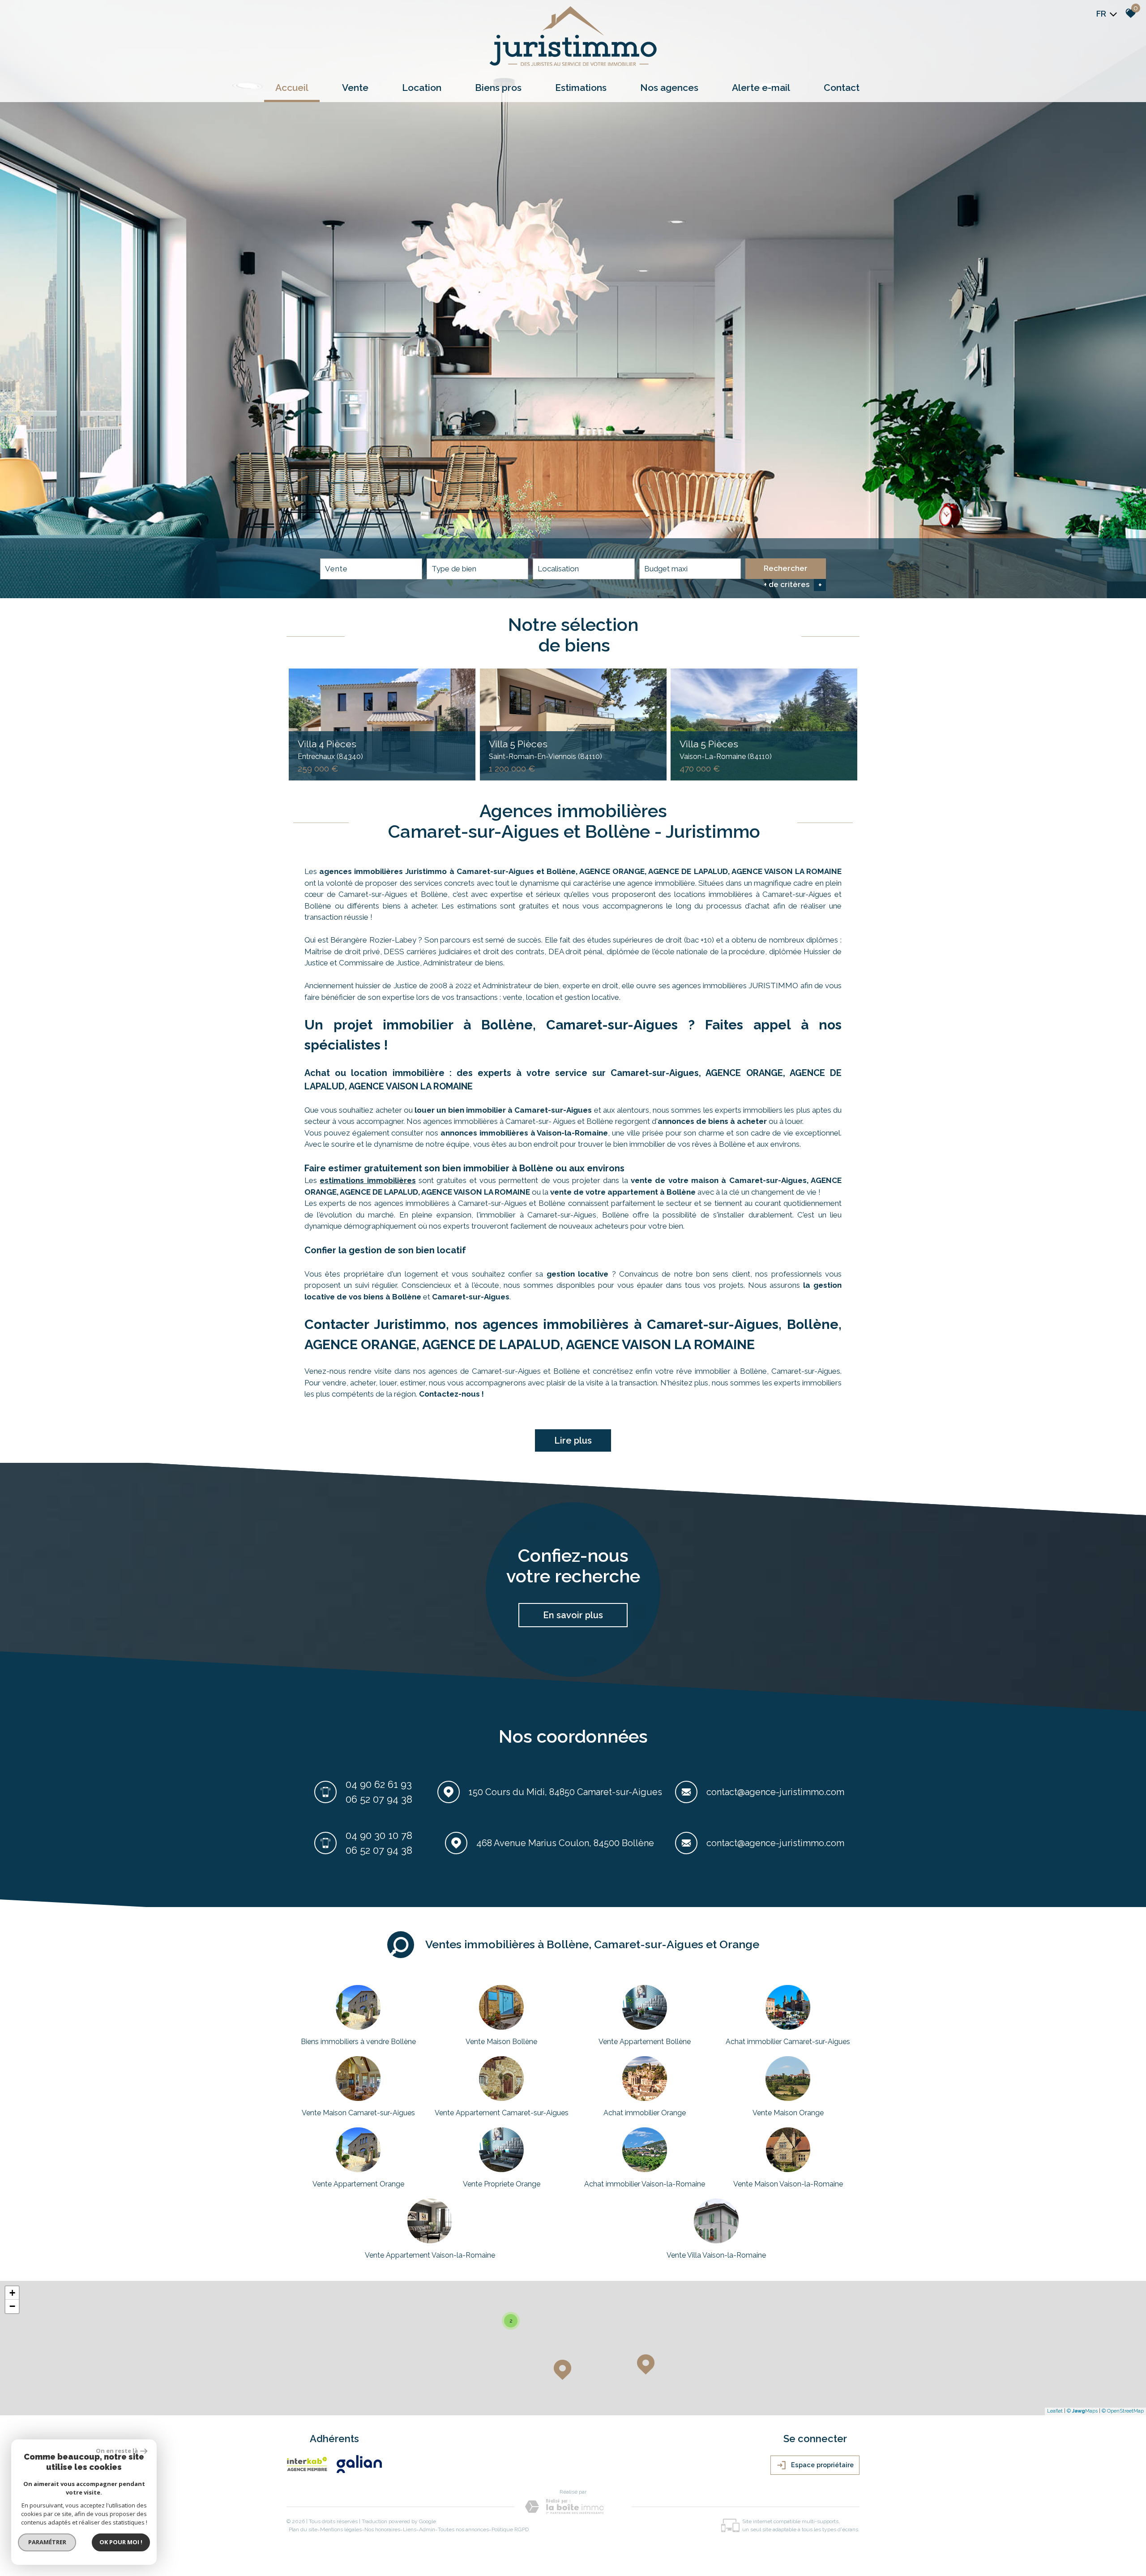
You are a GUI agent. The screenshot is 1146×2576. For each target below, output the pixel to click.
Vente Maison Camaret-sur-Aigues (358, 2113)
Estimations (581, 88)
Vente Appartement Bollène (645, 2042)
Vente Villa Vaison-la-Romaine (716, 2255)
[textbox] (478, 569)
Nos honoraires (382, 2529)
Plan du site (303, 2529)
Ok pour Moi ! (121, 2542)
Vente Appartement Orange (358, 2184)
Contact (842, 88)
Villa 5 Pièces (545, 750)
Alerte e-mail (761, 88)
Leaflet (1055, 2411)
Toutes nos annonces (463, 2529)
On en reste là (117, 2451)
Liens (410, 2529)
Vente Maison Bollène (501, 2042)
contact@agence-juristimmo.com (775, 1792)
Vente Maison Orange (788, 2113)
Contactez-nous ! (451, 1394)
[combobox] (371, 569)
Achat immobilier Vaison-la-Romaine (645, 2184)
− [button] (12, 2306)
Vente (355, 88)
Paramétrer (47, 2542)
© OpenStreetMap (1123, 2411)
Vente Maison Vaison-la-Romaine (788, 2184)
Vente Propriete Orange (502, 2184)
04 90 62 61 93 (379, 1784)
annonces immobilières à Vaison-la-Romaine (524, 1133)
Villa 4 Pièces (330, 750)
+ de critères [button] (793, 585)
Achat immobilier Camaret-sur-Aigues (788, 2042)
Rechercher (786, 568)
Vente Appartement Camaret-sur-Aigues (502, 2113)
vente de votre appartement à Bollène (623, 1192)
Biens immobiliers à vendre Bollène (358, 2042)
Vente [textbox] (336, 569)
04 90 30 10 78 (379, 1835)
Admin (427, 2529)
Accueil (292, 88)
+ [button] (12, 2293)
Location (422, 88)
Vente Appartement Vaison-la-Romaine (430, 2255)
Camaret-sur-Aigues (471, 1297)
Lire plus (573, 1440)
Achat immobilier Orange (645, 2113)
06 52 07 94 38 (379, 1799)
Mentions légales (341, 2529)
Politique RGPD (510, 2529)
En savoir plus (573, 1615)
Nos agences (669, 88)
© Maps (1082, 2411)
